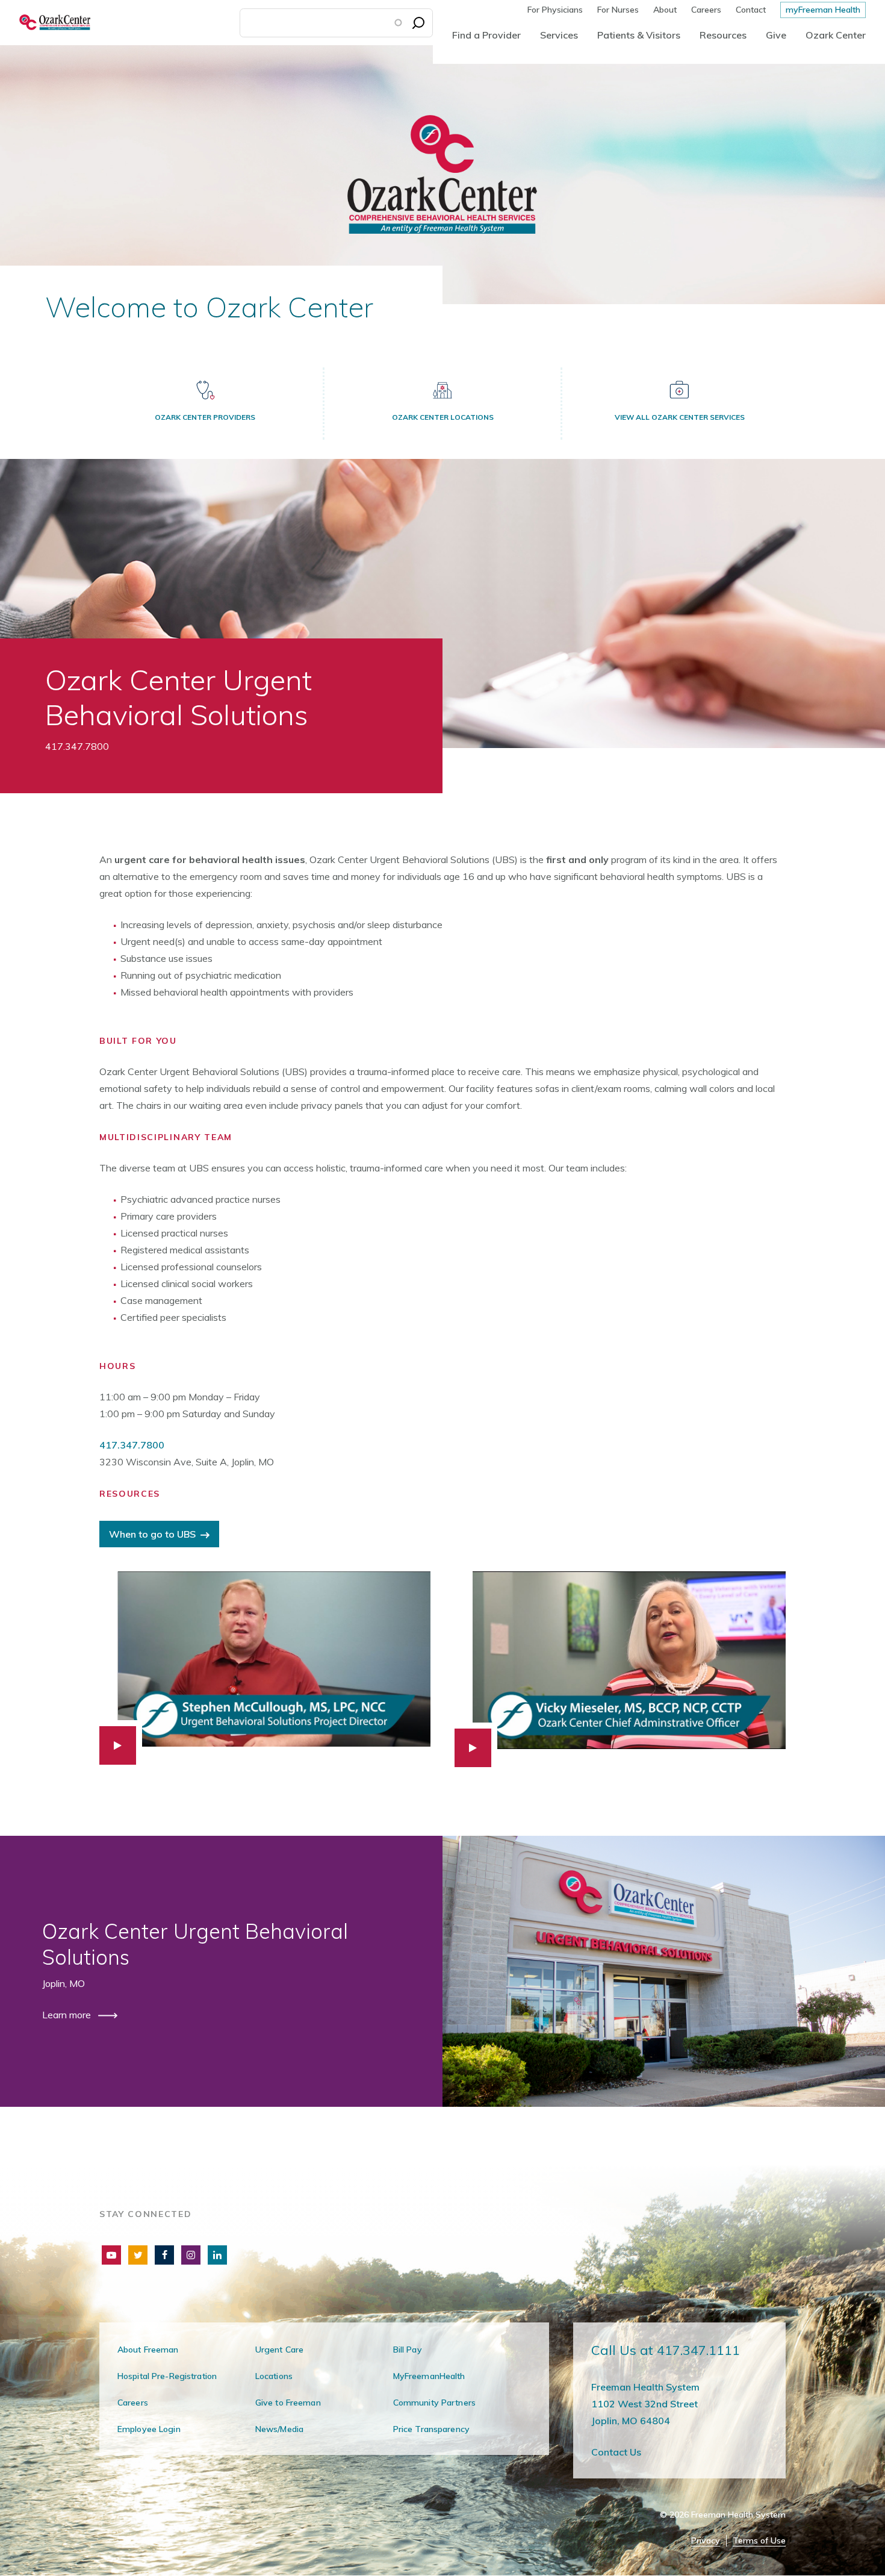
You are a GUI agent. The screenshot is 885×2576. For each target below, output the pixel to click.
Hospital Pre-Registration (167, 2376)
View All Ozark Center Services (680, 417)
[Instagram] (191, 2255)
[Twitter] (138, 2255)
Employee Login (149, 2429)
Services (559, 35)
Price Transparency (431, 2429)
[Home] (45, 23)
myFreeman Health (823, 10)
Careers (706, 10)
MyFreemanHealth (429, 2376)
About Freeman (148, 2350)
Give (776, 35)
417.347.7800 (132, 1445)
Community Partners (434, 2403)
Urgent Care (279, 2350)
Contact (751, 10)
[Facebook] (164, 2255)
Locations (274, 2376)
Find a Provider (486, 35)
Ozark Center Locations (443, 417)
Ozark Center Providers (205, 417)
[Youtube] (111, 2255)
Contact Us (616, 2452)
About (665, 10)
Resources (723, 35)
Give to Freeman (288, 2403)
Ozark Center (836, 35)
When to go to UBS (152, 1534)
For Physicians (555, 10)
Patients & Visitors (639, 35)
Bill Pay (408, 2350)
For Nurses (618, 10)
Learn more (68, 2015)
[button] (265, 1668)
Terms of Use (759, 2541)
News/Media (279, 2429)
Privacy (706, 2541)
